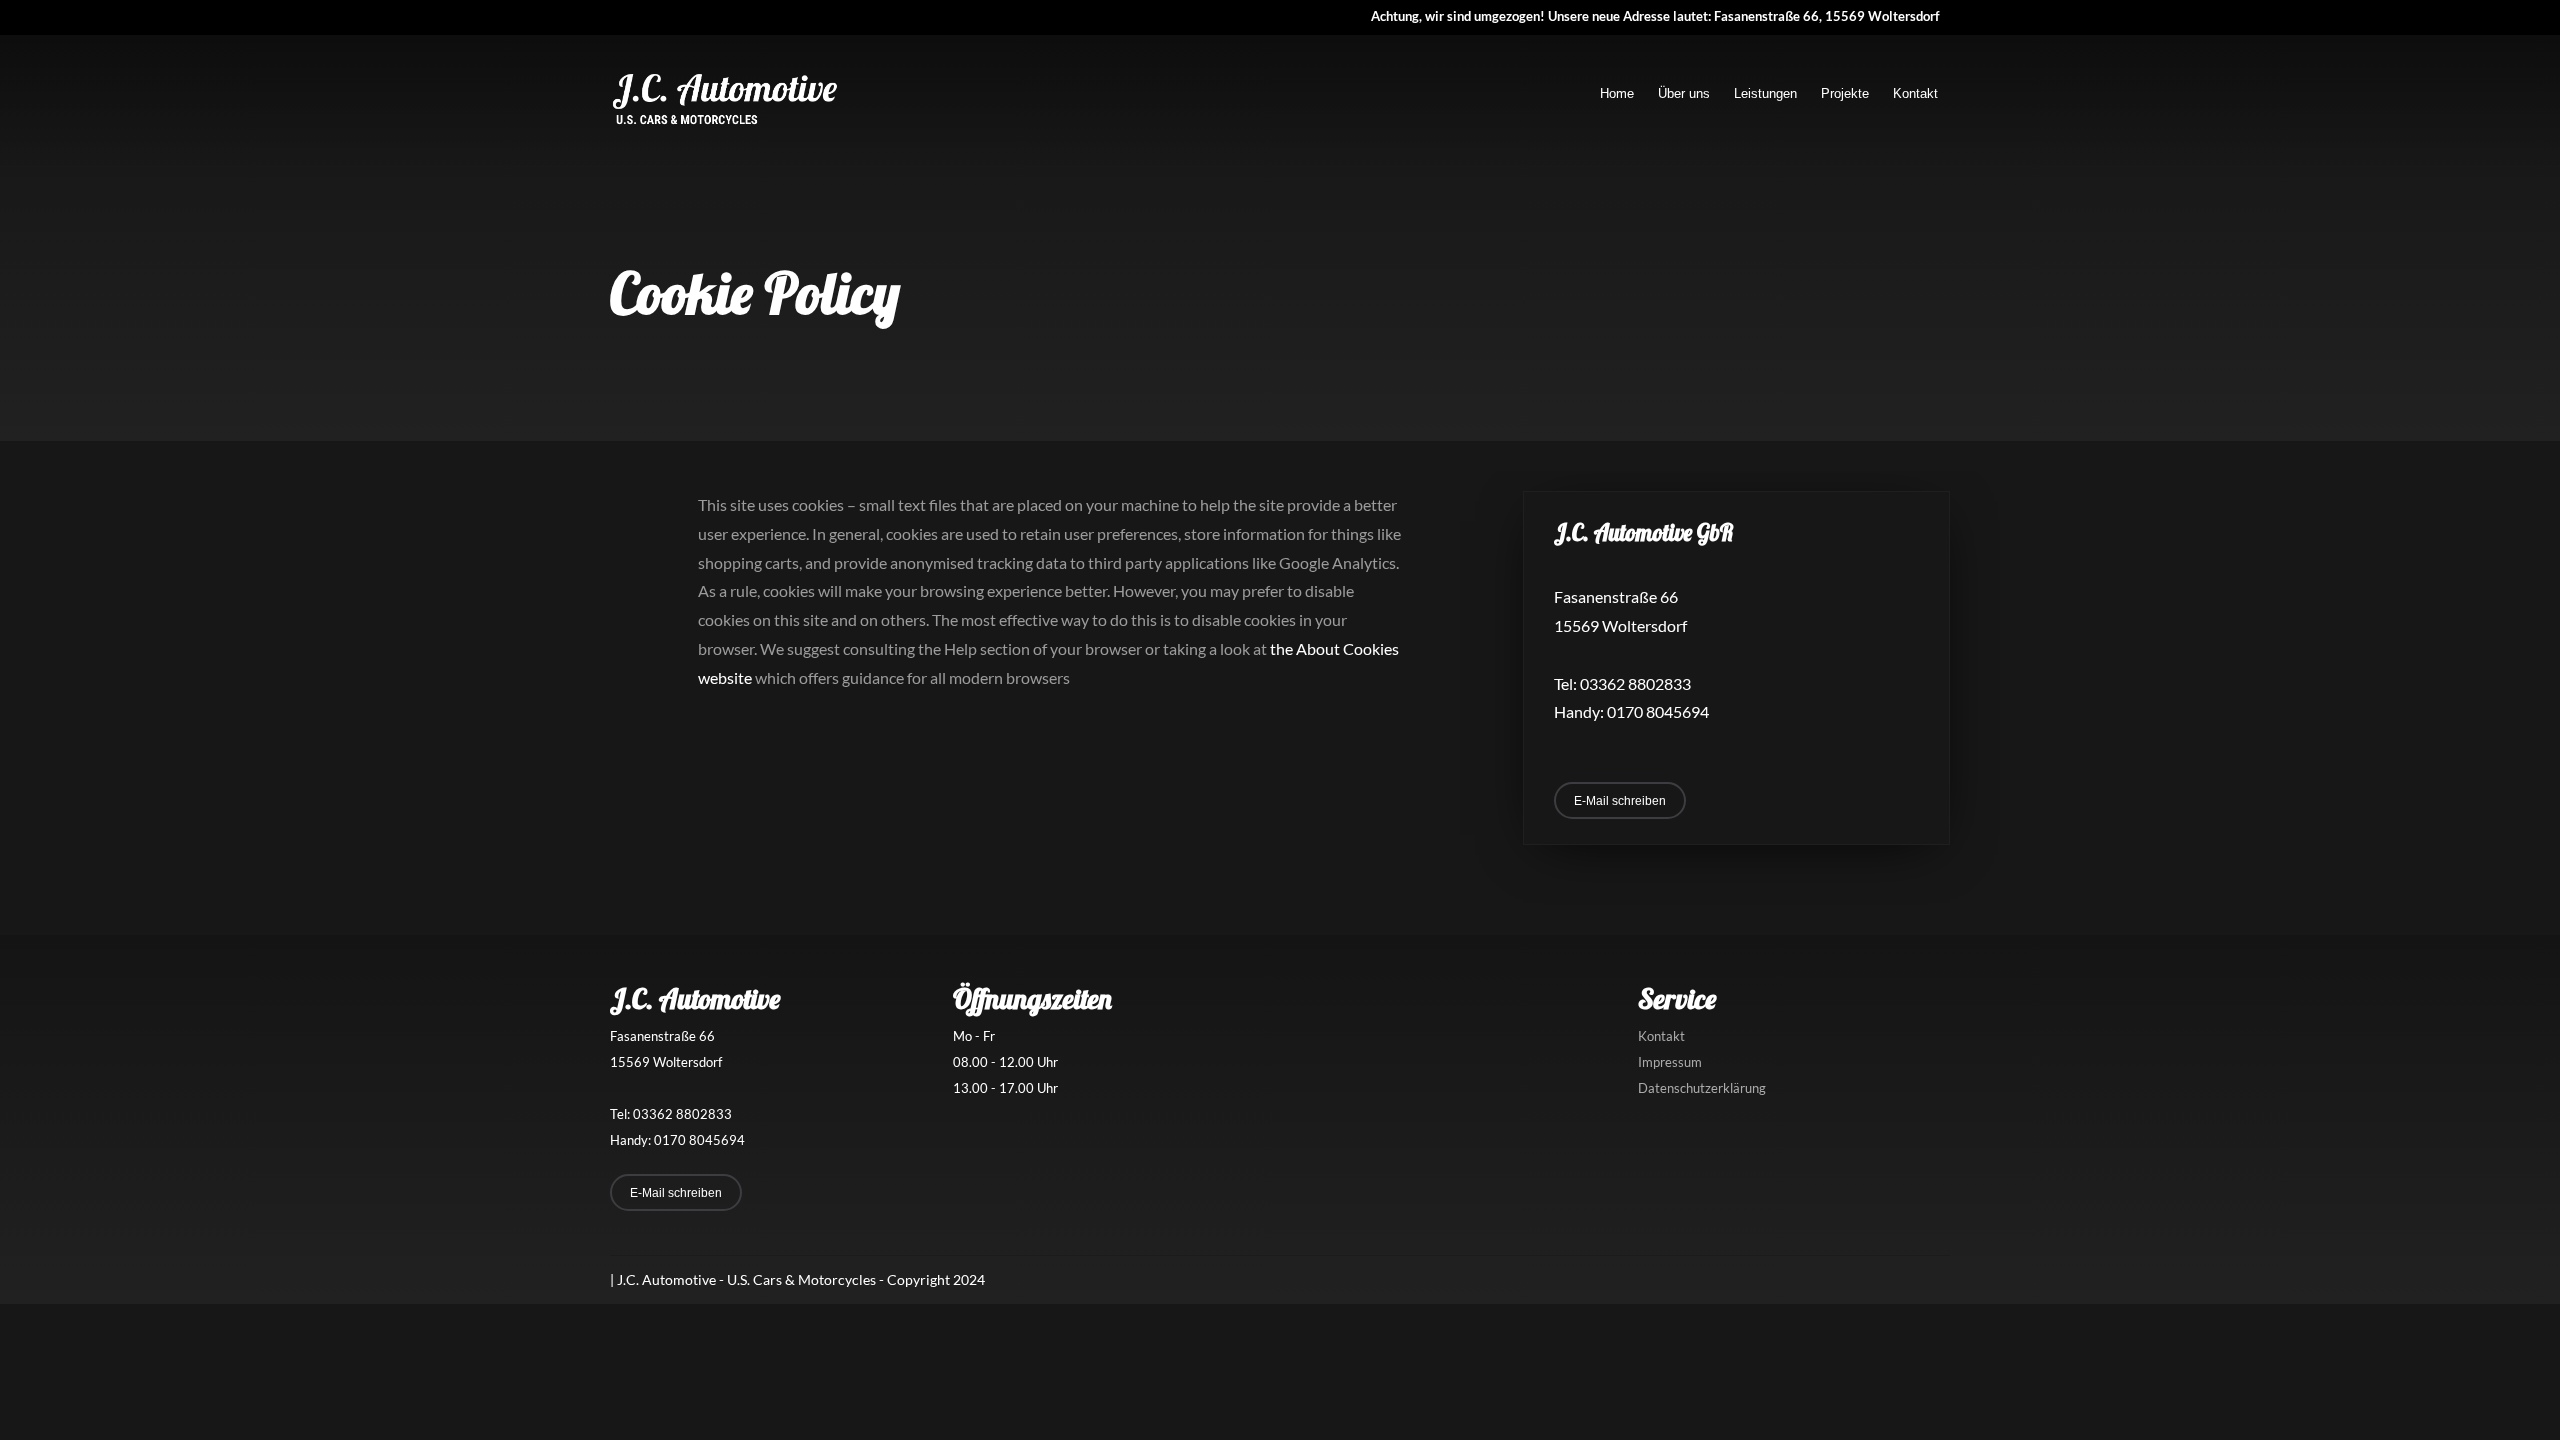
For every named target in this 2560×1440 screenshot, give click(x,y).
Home (1617, 93)
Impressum (1670, 1062)
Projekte (1845, 93)
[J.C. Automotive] (725, 123)
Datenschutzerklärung (1702, 1088)
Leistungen (1765, 93)
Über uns (1684, 93)
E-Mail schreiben (1620, 801)
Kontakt (1915, 93)
